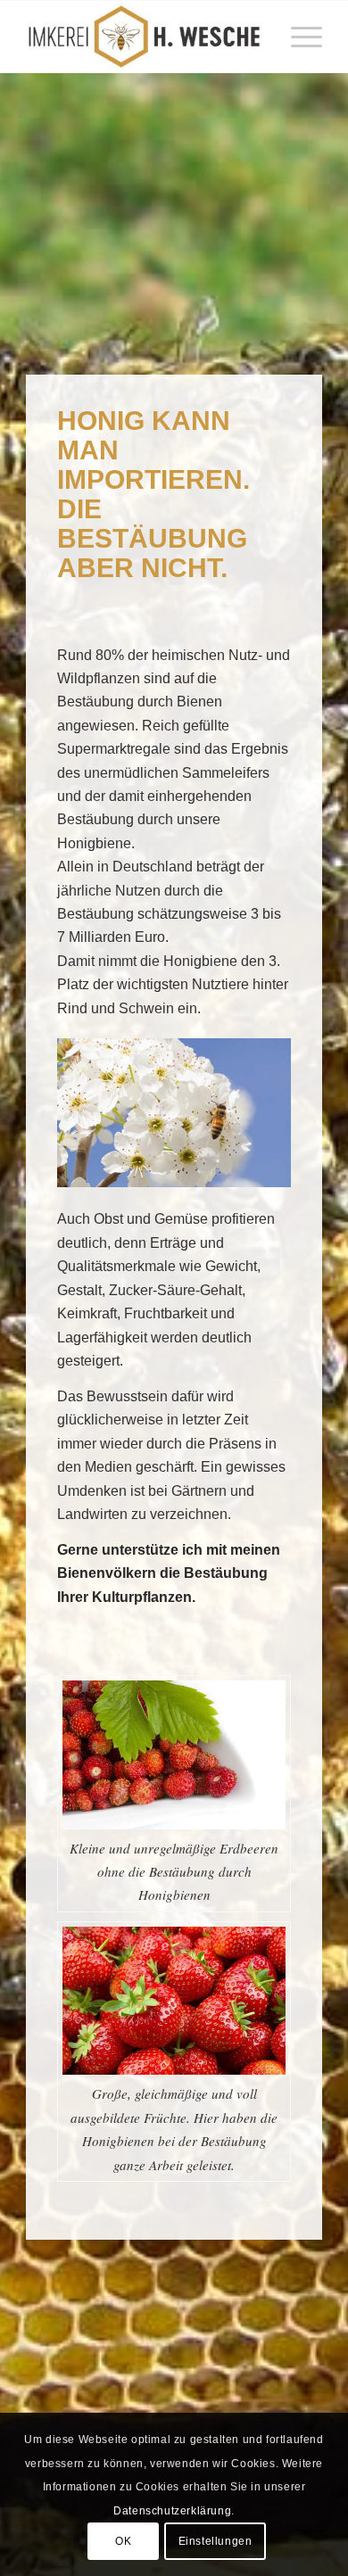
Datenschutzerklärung (172, 2511)
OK (123, 2541)
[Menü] (298, 37)
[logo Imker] (144, 37)
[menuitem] (298, 37)
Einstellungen (215, 2541)
